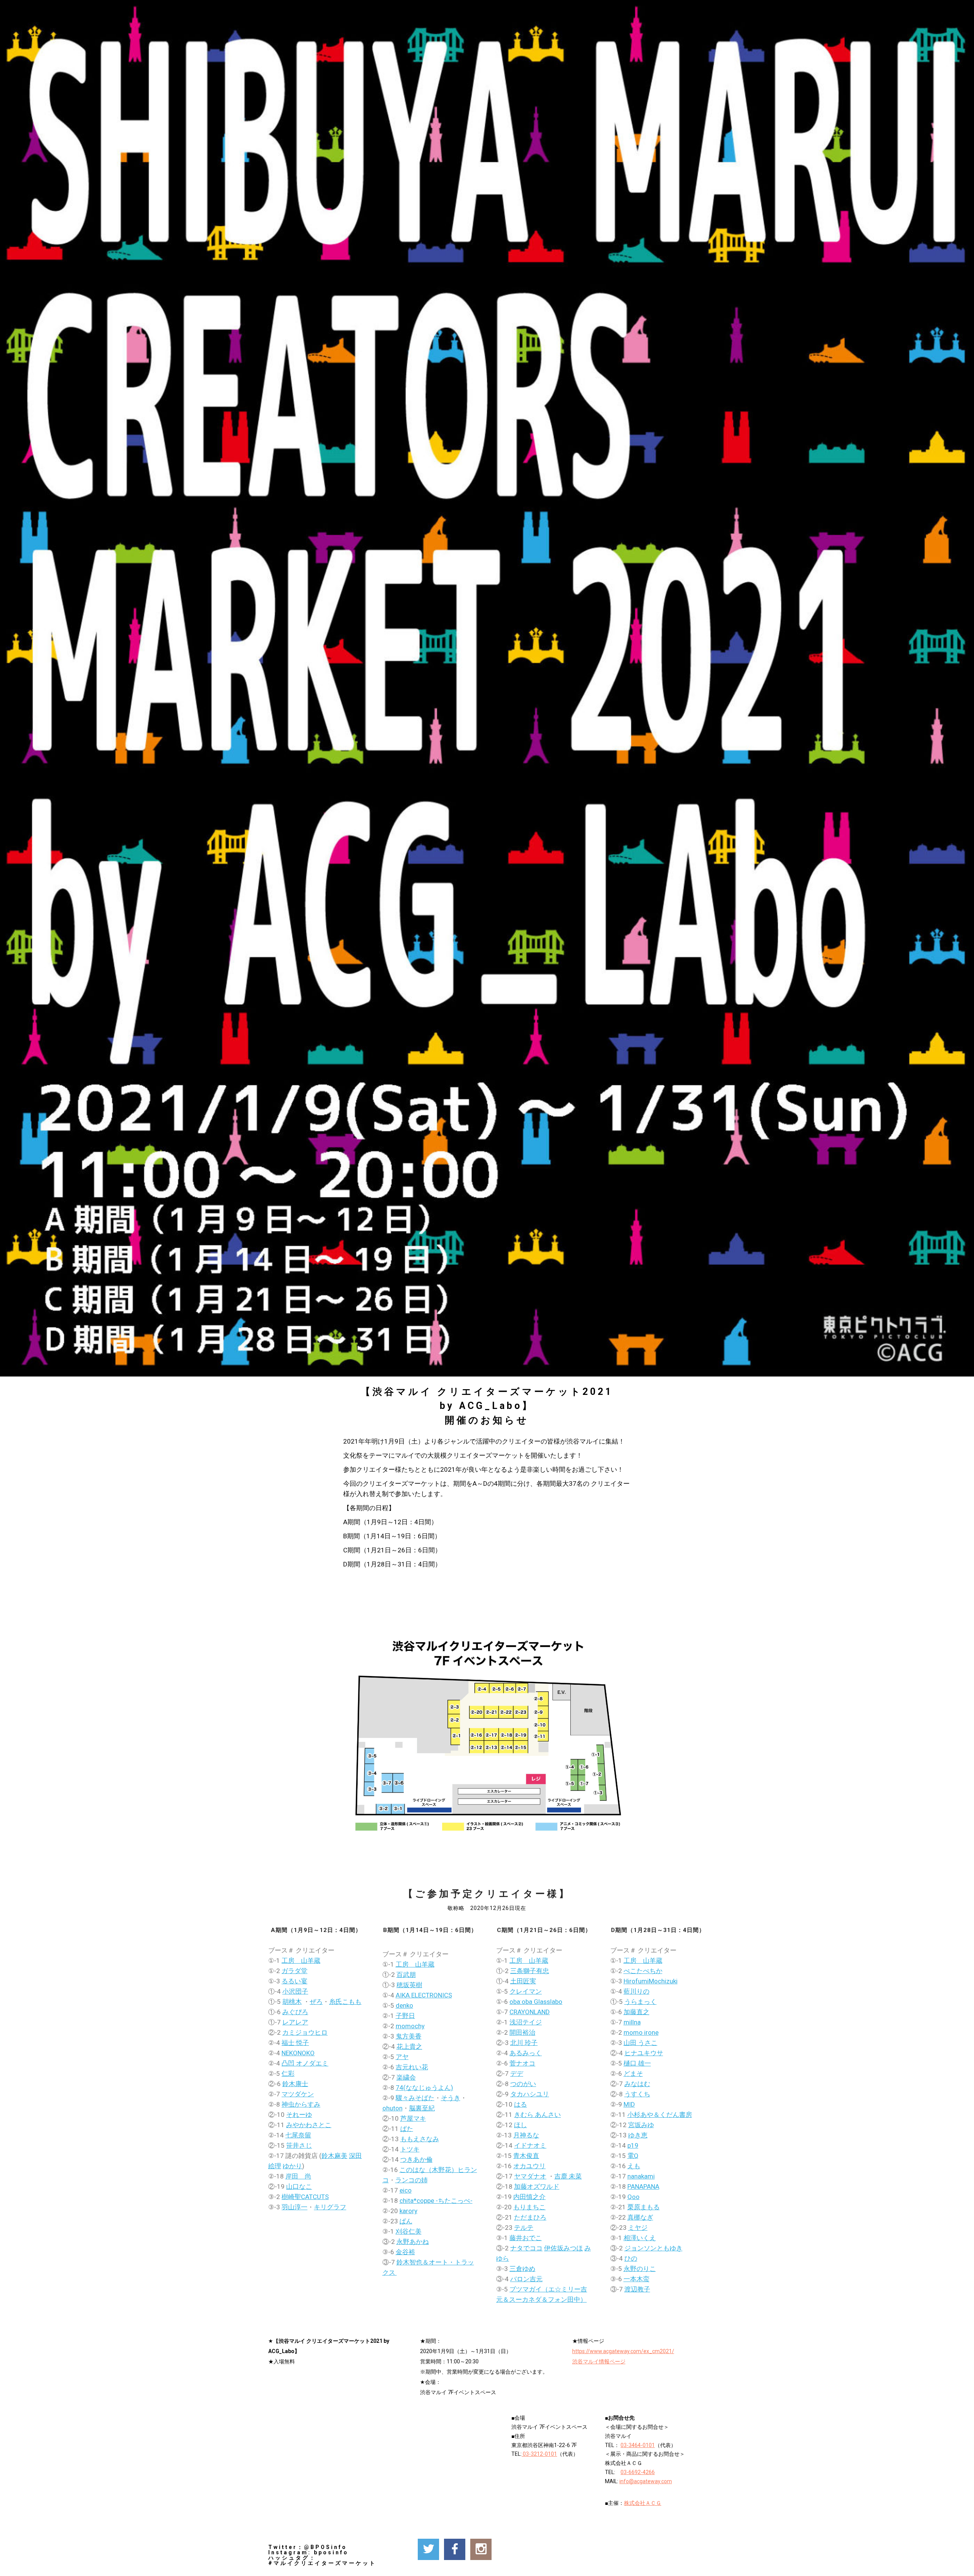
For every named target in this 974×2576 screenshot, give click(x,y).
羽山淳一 (294, 2207)
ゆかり (292, 2166)
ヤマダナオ (530, 2176)
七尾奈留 (298, 2135)
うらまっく (641, 2002)
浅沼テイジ (526, 2022)
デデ (517, 2074)
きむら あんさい (537, 2115)
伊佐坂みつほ (563, 2248)
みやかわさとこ (309, 2125)
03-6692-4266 (638, 2472)
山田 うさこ (641, 2043)
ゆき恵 (638, 2135)
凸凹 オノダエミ (305, 2063)
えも (634, 2166)
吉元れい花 (412, 2067)
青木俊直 (526, 2156)
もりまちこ (529, 2207)
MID (629, 2104)
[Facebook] (455, 2549)
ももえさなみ (420, 2139)
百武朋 (406, 1975)
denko (404, 2005)
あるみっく (526, 2053)
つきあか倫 (416, 2159)
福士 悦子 (295, 2043)
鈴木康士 (295, 2084)
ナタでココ (526, 2248)
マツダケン (298, 2094)
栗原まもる (644, 2207)
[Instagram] (481, 2549)
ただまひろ (530, 2217)
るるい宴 (294, 1981)
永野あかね (413, 2242)
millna (632, 2022)
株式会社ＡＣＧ (643, 2503)
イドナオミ (530, 2145)
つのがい (523, 2084)
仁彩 (288, 2074)
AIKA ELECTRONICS (424, 1995)
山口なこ (299, 2186)
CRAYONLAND (530, 2012)
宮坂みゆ (641, 2125)
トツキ (410, 2149)
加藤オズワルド (537, 2186)
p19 (633, 2145)
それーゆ (299, 2115)
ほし (520, 2125)
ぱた (407, 2129)
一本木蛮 (637, 2279)
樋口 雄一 (637, 2063)
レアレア (295, 2022)
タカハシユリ (530, 2094)
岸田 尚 (298, 2176)
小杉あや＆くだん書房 (660, 2115)
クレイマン (526, 1991)
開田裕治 (522, 2032)
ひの (631, 2258)
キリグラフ (330, 2207)
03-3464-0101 (638, 2445)
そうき (451, 2098)
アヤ (402, 2057)
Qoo (633, 2197)
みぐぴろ (295, 2012)
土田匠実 (523, 1981)
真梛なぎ (640, 2217)
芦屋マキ (413, 2118)
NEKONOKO (298, 2053)
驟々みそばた (415, 2098)
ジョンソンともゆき (653, 2248)
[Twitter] (428, 2549)
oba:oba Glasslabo (536, 2002)
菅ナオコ (522, 2063)
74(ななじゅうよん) (424, 2088)
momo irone (641, 2032)
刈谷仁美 (409, 2231)
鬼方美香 (409, 2036)
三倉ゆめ (522, 2269)
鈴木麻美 (334, 2156)
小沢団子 (295, 1991)
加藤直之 (637, 2012)
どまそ (633, 2074)
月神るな (526, 2135)
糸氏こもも (345, 2002)
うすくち (637, 2094)
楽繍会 (406, 2077)
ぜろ (316, 2002)
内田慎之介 (529, 2197)
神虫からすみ (301, 2104)
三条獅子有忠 (530, 1971)
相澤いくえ (640, 2238)
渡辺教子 (637, 2289)
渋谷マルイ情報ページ (599, 2361)
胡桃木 (292, 2002)
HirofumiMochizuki (651, 1981)
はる (520, 2104)
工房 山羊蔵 (301, 1961)
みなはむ (637, 2084)
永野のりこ (640, 2269)
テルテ (524, 2228)
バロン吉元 (526, 2279)
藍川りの (637, 1991)
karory (408, 2211)
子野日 (405, 2016)
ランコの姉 (411, 2180)
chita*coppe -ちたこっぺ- (436, 2201)
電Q (633, 2156)
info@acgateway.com (646, 2481)
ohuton (392, 2108)
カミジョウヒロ (305, 2032)
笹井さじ (299, 2145)
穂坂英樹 (409, 1985)
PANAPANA (643, 2186)
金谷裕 (405, 2252)
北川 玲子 (524, 2043)
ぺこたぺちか (643, 1971)
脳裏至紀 (422, 2108)
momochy (410, 2026)
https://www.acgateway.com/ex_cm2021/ (623, 2351)
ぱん (406, 2221)
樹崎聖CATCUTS (305, 2197)
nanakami (641, 2176)
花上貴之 (409, 2046)
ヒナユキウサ (644, 2053)
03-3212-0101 (539, 2454)
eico (406, 2190)
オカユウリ (529, 2166)
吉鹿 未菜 (568, 2176)
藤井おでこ (526, 2238)
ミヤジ (638, 2228)
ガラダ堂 (294, 1971)
